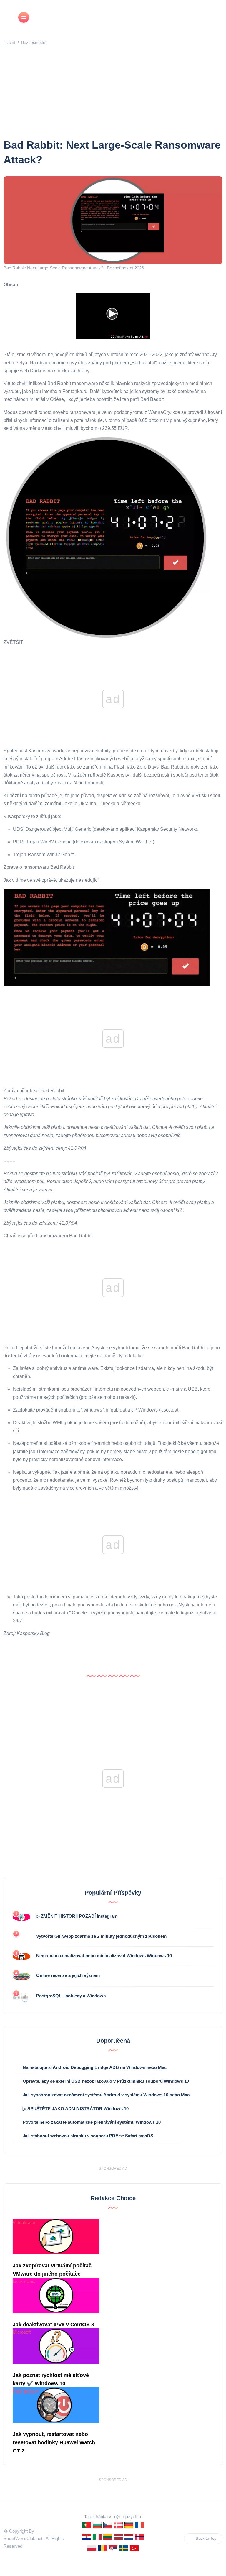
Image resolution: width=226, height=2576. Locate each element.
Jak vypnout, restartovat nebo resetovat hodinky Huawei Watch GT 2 (54, 2442)
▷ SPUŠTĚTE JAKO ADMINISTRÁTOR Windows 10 (76, 2109)
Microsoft (22, 2332)
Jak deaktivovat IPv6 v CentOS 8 (53, 2325)
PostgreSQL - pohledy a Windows (71, 1996)
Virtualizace (24, 2222)
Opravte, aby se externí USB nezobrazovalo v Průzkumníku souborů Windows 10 (106, 2081)
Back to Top (206, 2538)
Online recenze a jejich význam (68, 1975)
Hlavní (9, 42)
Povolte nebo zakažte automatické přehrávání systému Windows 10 (92, 2122)
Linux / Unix (24, 2281)
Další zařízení (26, 2391)
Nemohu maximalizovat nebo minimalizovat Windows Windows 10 (104, 1956)
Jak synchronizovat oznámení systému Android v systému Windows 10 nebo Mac (106, 2095)
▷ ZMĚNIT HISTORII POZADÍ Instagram (77, 1916)
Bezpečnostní (34, 42)
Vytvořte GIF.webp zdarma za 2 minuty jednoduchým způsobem (101, 1936)
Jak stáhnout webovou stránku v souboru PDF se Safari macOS (88, 2136)
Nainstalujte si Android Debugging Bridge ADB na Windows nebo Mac (95, 2067)
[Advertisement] (114, 93)
